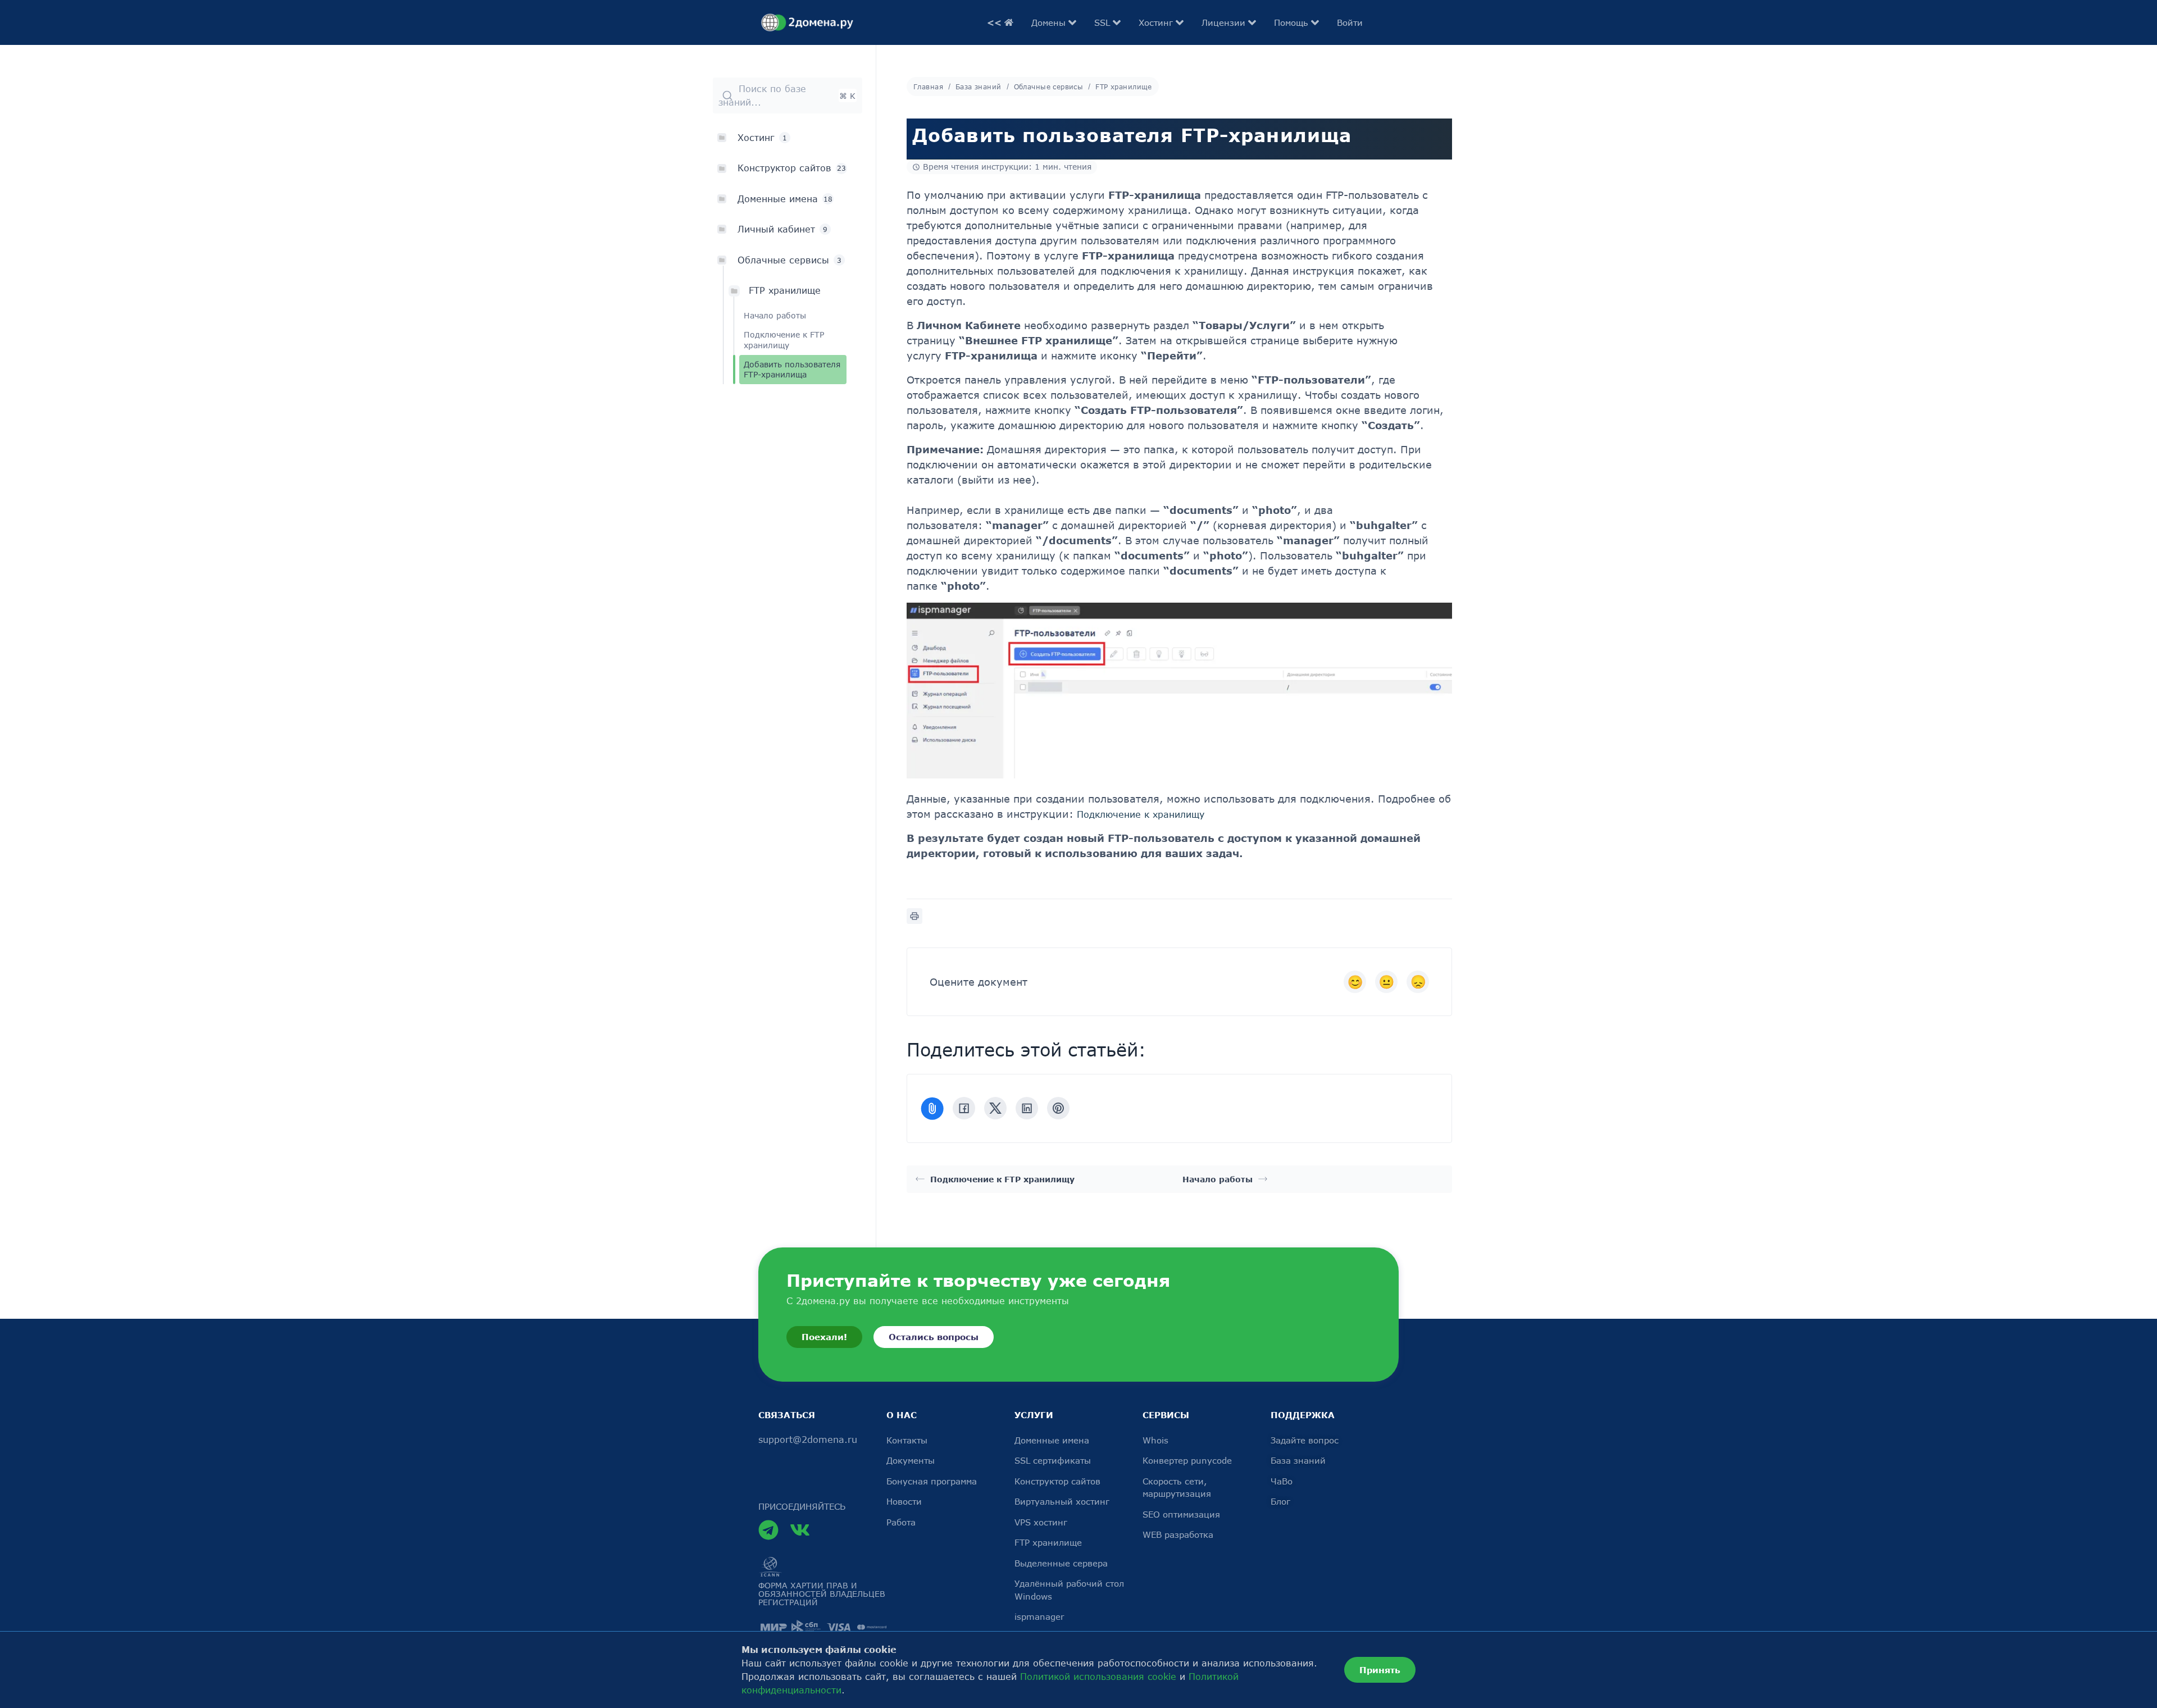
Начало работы (775, 315)
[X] (995, 1109)
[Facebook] (964, 1109)
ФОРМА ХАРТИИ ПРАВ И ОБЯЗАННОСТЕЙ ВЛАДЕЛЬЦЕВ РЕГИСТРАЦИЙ (822, 1594)
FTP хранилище (785, 290)
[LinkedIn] (1027, 1109)
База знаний (979, 86)
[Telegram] (768, 1530)
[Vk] (800, 1530)
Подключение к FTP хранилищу (784, 340)
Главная (928, 86)
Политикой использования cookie (1098, 1677)
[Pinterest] (1058, 1109)
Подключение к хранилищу (1141, 815)
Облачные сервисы (1049, 86)
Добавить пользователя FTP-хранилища (792, 369)
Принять (1380, 1670)
